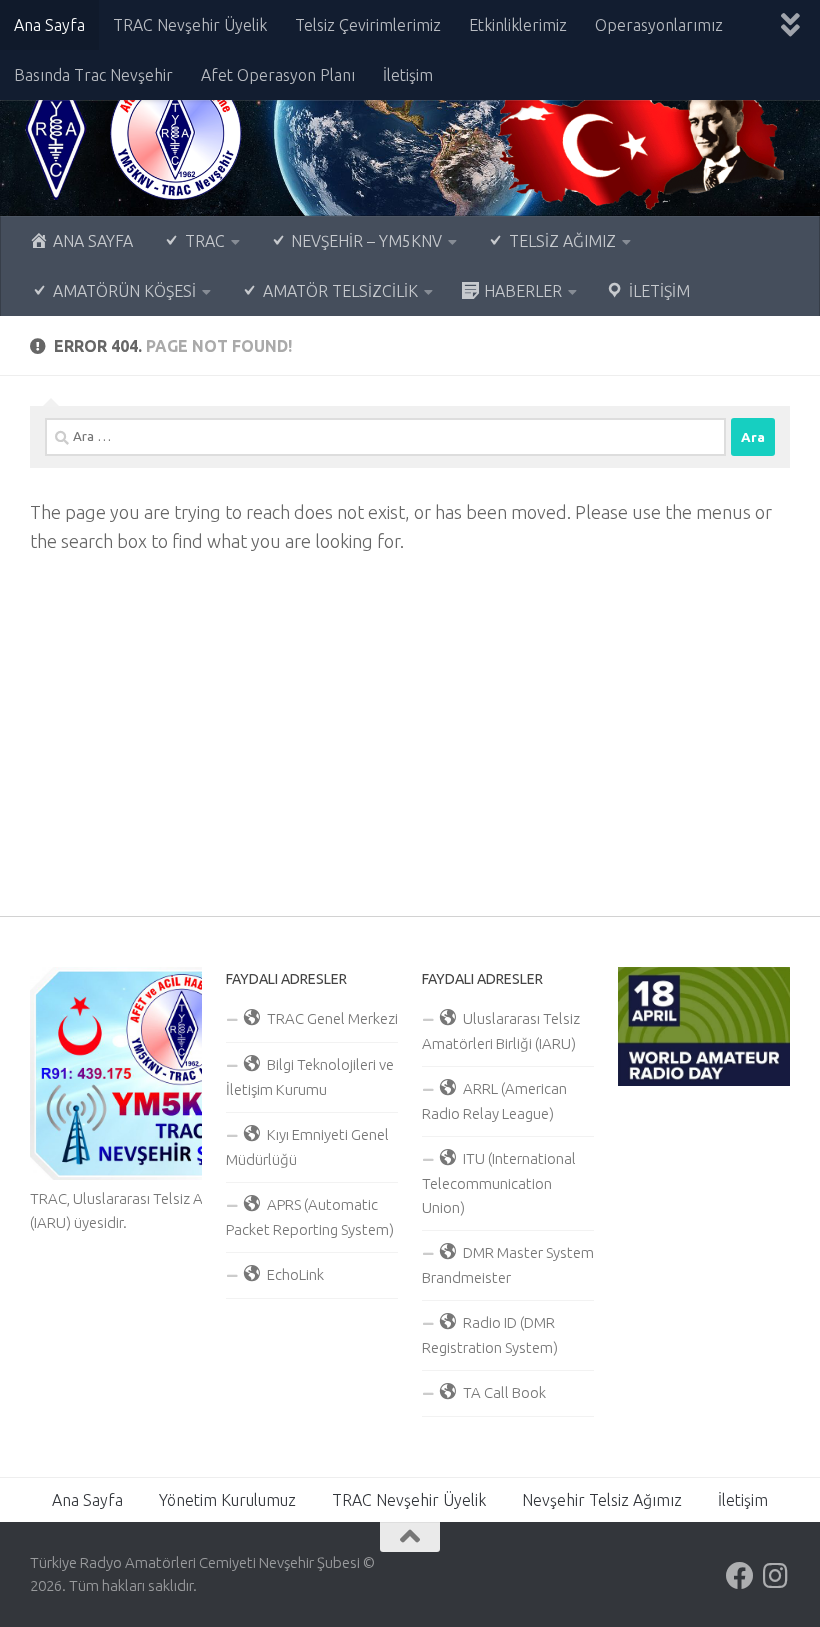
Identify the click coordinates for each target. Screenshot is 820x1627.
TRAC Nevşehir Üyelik (190, 25)
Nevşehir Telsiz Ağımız (602, 1500)
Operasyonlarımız (659, 25)
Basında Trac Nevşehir (93, 75)
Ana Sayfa (49, 25)
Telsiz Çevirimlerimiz (368, 25)
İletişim (408, 75)
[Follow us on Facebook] (740, 1576)
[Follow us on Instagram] (776, 1576)
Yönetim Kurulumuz (227, 1500)
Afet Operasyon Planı (278, 75)
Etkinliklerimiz (518, 25)
